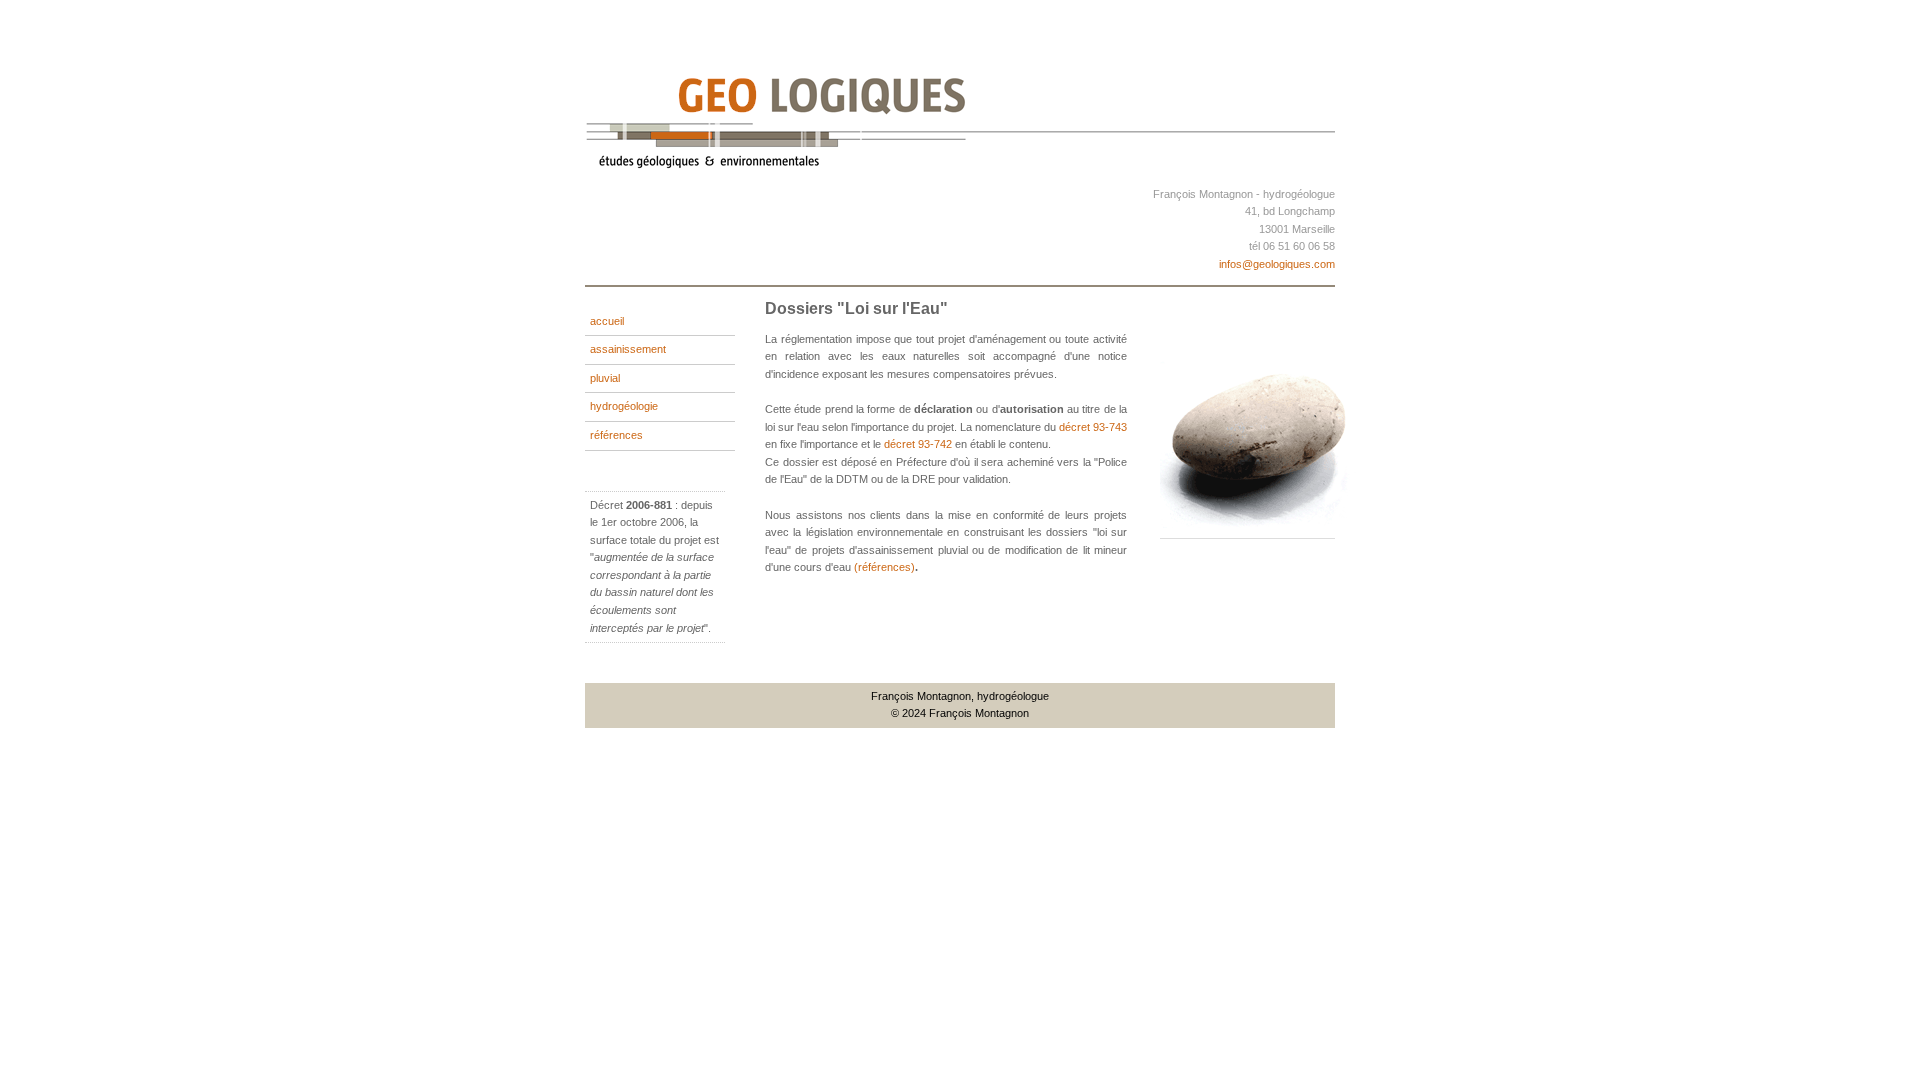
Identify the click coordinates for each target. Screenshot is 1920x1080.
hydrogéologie (624, 406)
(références (882, 567)
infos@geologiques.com (1277, 264)
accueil (607, 321)
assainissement (628, 349)
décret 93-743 (1093, 427)
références (616, 435)
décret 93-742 (918, 444)
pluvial (605, 378)
